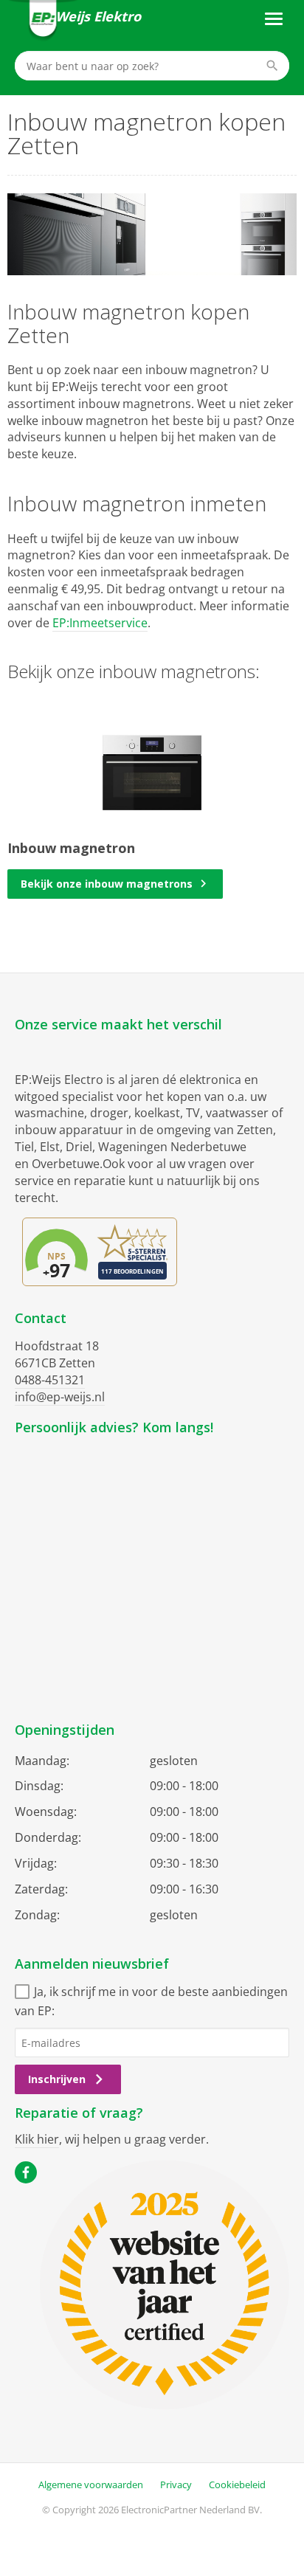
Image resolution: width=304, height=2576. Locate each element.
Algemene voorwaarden (91, 2485)
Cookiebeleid (237, 2485)
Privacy (176, 2485)
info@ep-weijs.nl (60, 1397)
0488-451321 (50, 1380)
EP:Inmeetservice (100, 623)
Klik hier (37, 2139)
